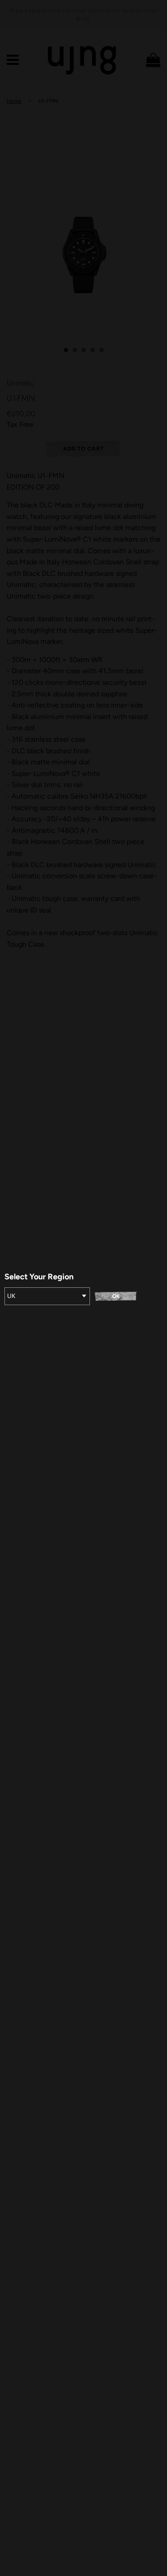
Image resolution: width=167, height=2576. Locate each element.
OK (116, 1296)
